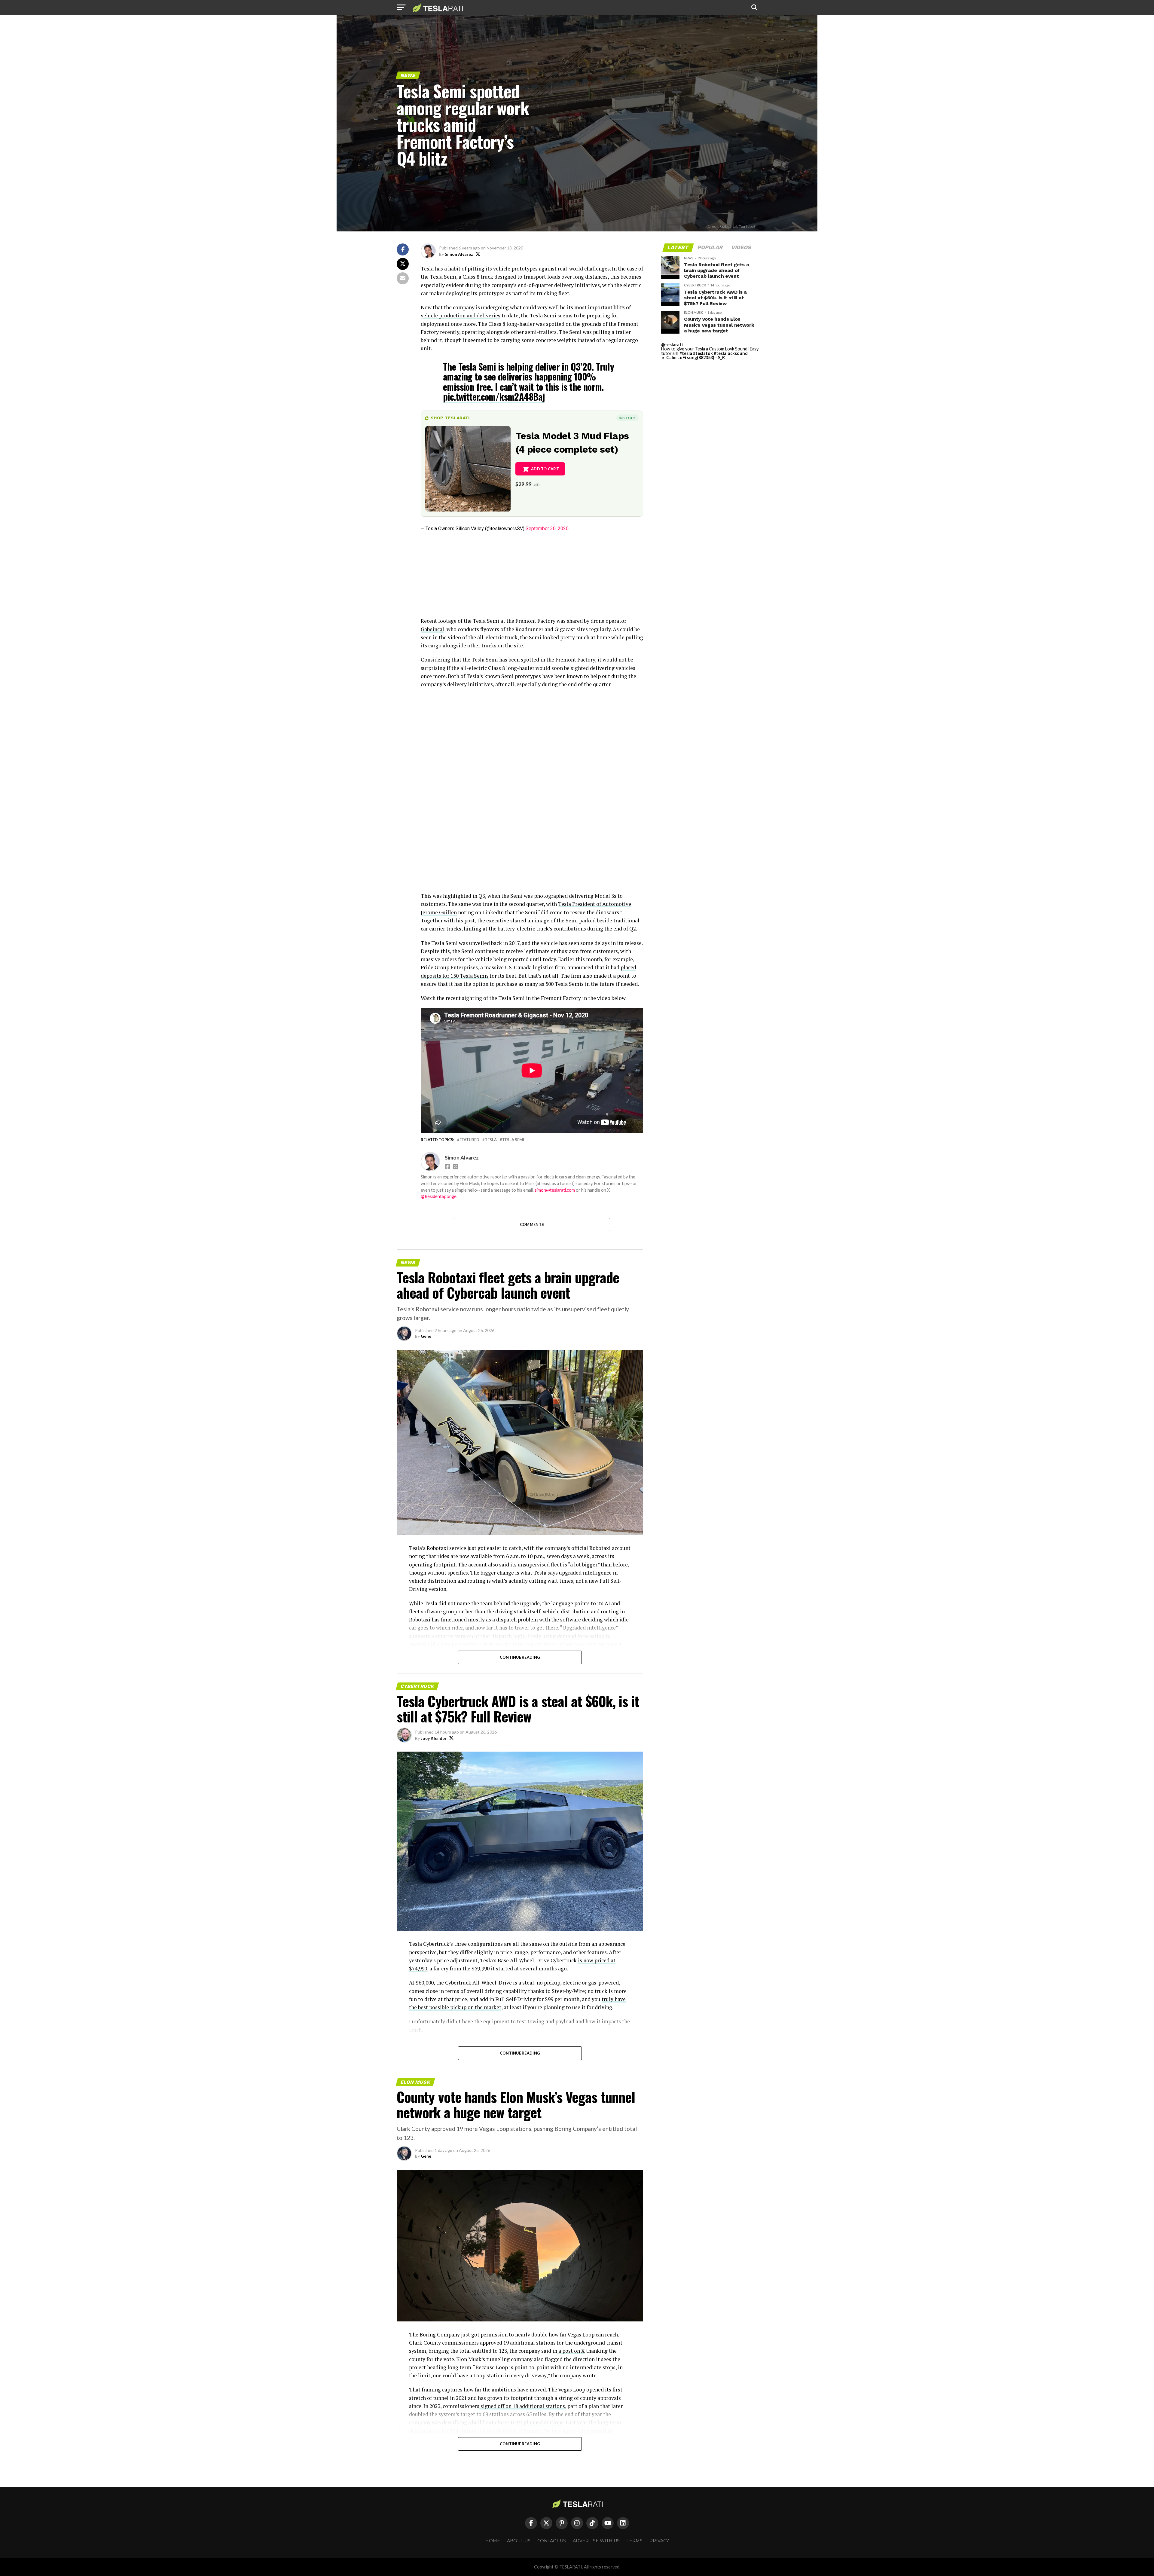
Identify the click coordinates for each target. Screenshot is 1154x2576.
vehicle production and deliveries (461, 315)
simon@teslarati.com (555, 1190)
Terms (635, 2541)
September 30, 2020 (547, 529)
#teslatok (703, 353)
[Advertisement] (532, 575)
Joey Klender (434, 1738)
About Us (519, 2541)
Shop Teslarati (450, 418)
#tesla (686, 353)
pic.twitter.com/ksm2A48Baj (494, 397)
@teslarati (672, 345)
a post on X (571, 2351)
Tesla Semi (513, 1140)
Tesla (491, 1140)
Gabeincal (432, 629)
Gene (426, 1336)
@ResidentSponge (439, 1196)
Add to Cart (545, 469)
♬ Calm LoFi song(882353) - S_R (693, 358)
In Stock (627, 418)
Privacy (659, 2541)
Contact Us (552, 2541)
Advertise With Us (596, 2541)
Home (493, 2541)
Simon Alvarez (459, 254)
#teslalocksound (731, 353)
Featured (469, 1140)
